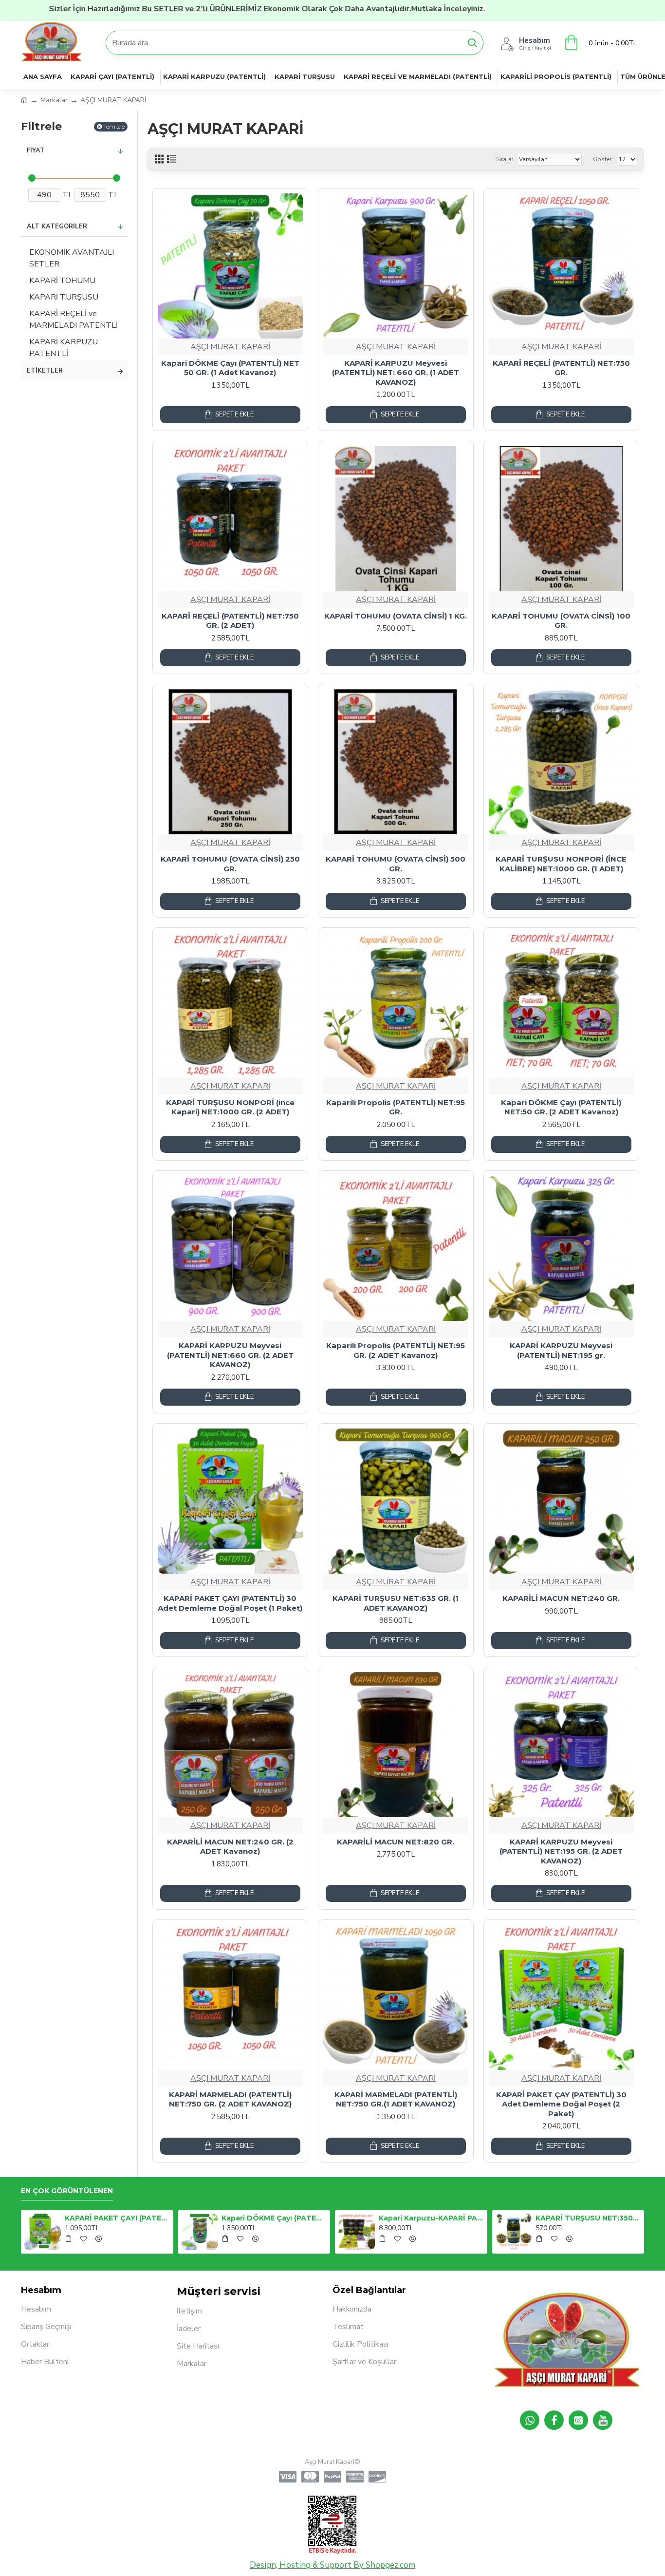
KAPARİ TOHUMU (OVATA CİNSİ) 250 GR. (230, 864)
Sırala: (505, 159)
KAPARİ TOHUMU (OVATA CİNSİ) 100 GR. (561, 621)
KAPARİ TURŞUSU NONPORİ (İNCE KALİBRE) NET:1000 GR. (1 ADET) (561, 864)
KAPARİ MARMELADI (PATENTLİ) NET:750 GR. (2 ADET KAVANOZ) (230, 2099)
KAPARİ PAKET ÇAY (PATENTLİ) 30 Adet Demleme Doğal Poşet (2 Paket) (561, 2104)
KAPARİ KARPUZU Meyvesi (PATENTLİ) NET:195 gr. (561, 1350)
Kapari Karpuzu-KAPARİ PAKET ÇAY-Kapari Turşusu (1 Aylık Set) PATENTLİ (431, 2218)
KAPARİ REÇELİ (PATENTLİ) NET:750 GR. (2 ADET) (230, 621)
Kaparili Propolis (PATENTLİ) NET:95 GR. (396, 1107)
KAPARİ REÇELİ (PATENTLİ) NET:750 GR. (561, 368)
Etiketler (45, 371)
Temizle (114, 126)
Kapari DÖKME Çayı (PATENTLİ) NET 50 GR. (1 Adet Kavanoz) (230, 368)
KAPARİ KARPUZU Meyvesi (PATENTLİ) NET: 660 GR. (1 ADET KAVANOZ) (396, 373)
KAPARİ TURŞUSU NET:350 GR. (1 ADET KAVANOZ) (588, 2218)
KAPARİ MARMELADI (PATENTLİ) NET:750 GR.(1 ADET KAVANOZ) (396, 2099)
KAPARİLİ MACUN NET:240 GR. (561, 1598)
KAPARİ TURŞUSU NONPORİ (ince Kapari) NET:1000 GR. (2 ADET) (230, 1107)
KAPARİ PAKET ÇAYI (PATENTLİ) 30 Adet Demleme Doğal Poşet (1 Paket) (230, 1603)
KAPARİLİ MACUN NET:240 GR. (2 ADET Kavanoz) (230, 1847)
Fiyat (36, 150)
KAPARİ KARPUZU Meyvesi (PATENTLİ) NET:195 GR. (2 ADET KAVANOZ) (561, 1851)
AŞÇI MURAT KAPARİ (230, 347)
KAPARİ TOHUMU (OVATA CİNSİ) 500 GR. (396, 864)
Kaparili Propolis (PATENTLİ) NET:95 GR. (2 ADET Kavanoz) (396, 1350)
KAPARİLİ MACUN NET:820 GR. (396, 1842)
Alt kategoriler (57, 226)
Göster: (603, 159)
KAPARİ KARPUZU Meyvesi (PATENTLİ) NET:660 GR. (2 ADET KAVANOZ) (230, 1355)
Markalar (54, 100)
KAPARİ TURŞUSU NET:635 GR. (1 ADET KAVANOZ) (396, 1603)
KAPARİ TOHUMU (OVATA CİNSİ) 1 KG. (396, 616)
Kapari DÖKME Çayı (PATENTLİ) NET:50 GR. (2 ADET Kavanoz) (561, 1107)
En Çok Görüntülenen (67, 2191)
